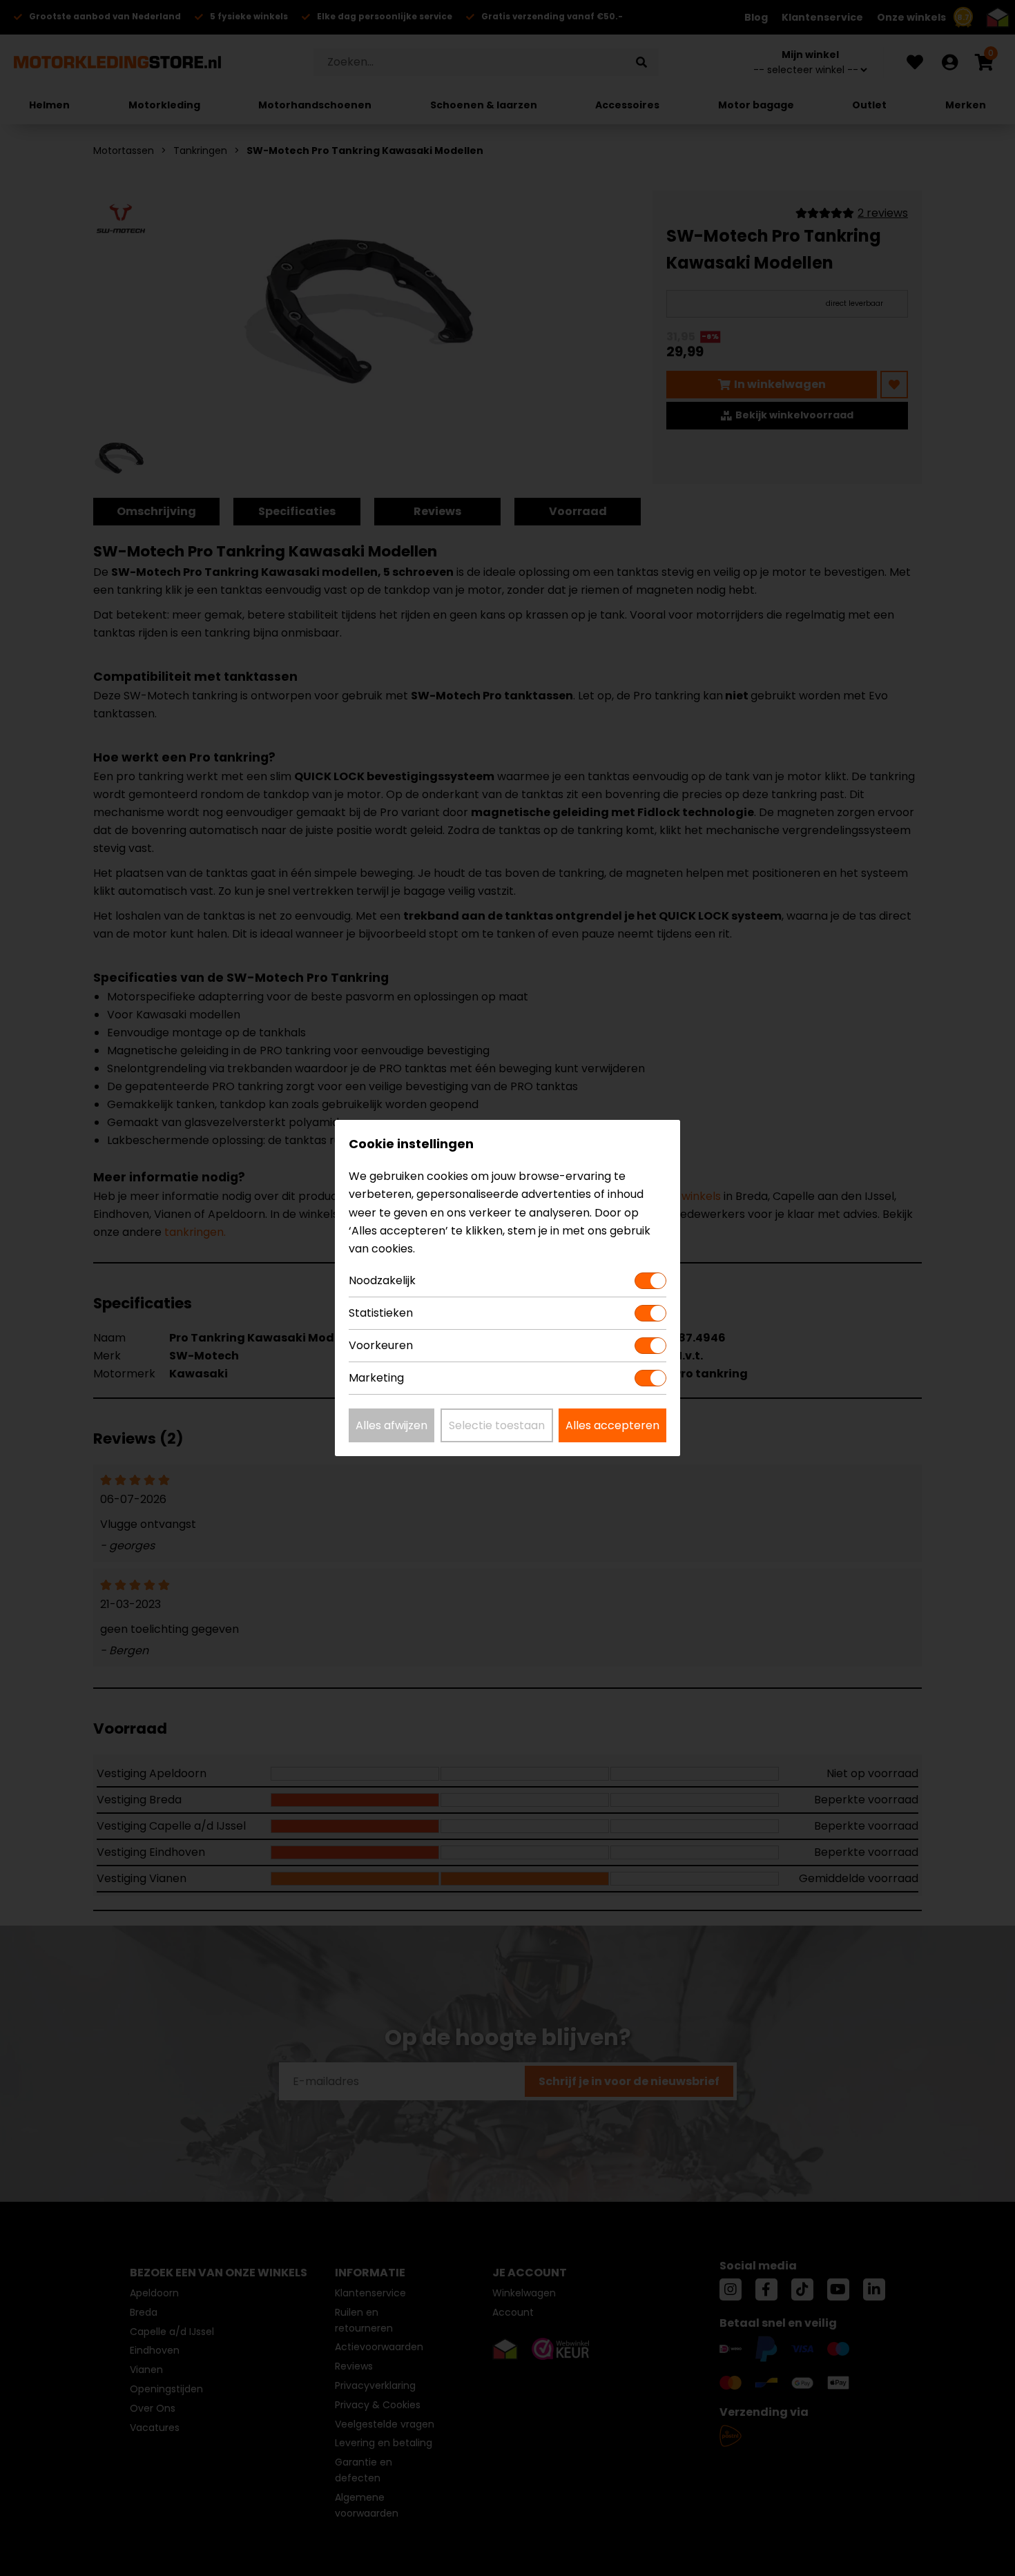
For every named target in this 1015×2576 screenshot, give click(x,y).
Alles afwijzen (391, 1425)
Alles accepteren (612, 1425)
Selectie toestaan (497, 1425)
